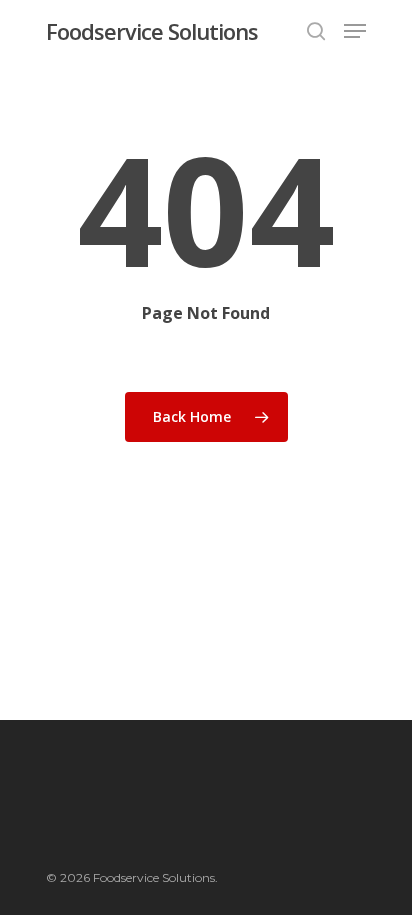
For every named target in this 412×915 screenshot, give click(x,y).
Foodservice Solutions (152, 31)
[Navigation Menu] (355, 31)
